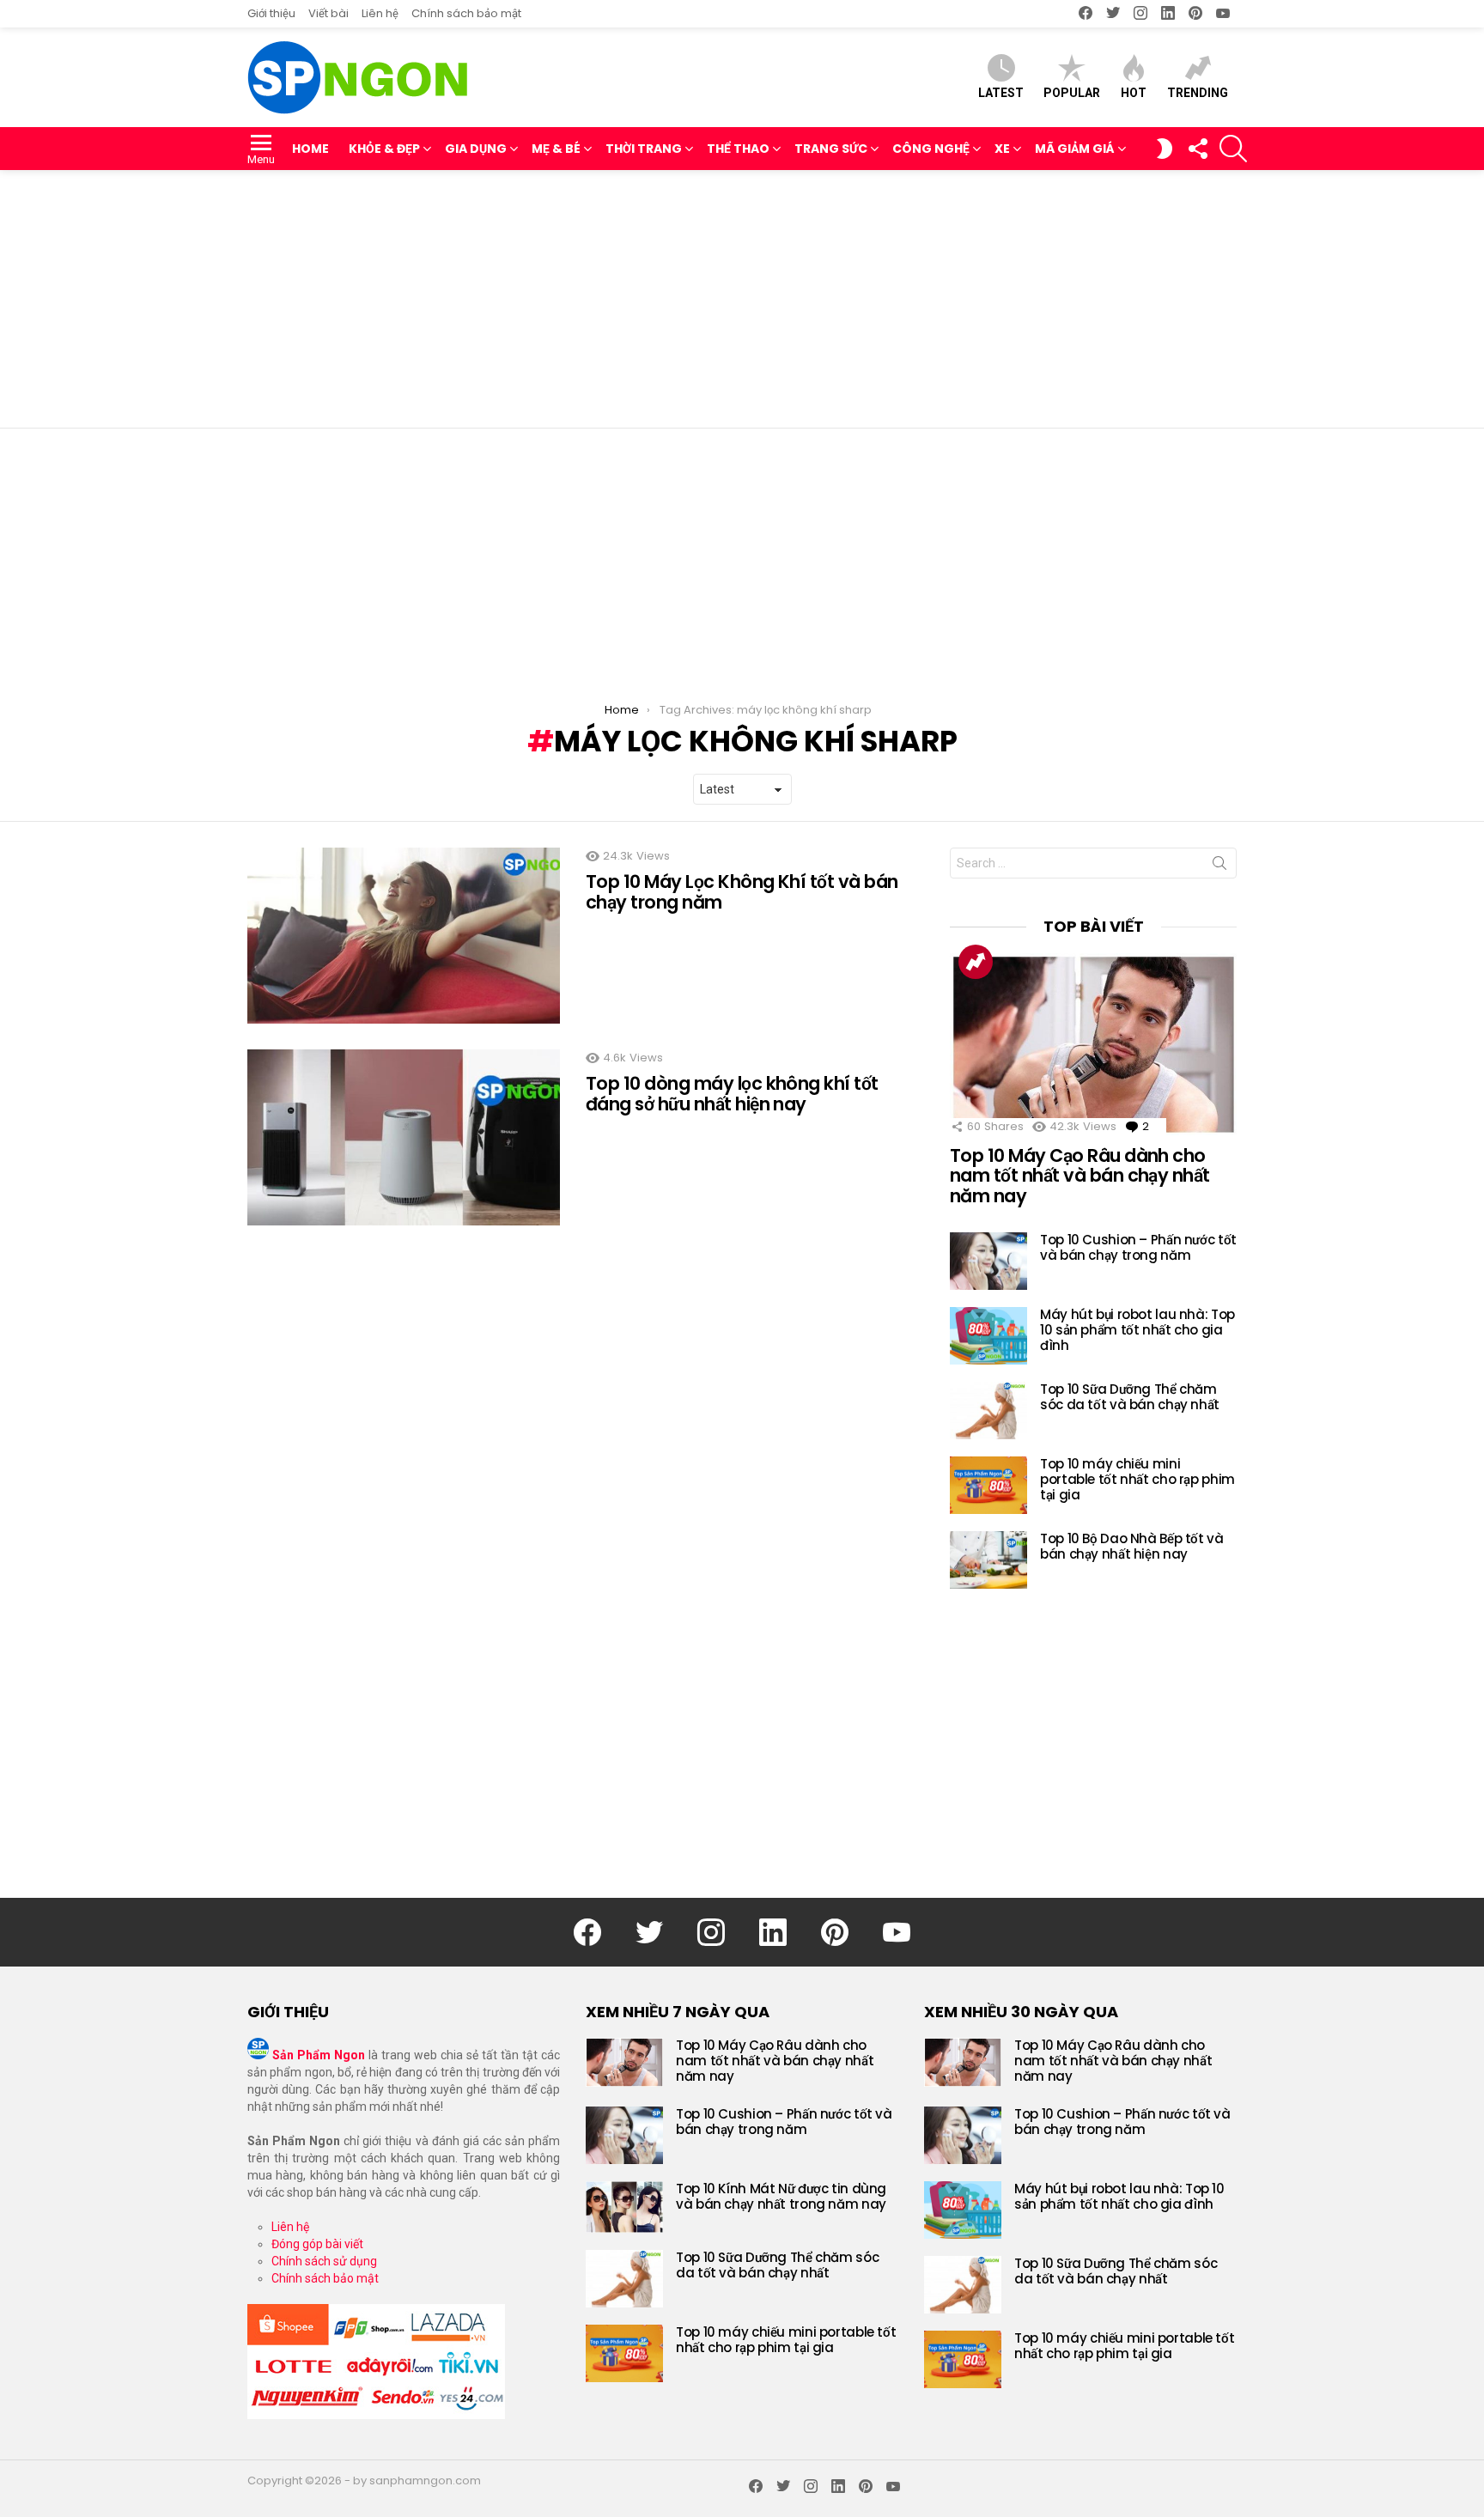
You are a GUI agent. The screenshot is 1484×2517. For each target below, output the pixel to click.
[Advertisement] (742, 299)
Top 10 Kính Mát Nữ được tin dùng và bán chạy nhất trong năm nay (781, 2196)
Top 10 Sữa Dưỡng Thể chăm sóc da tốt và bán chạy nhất (1130, 1397)
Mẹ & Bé (556, 149)
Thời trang (644, 149)
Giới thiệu (271, 13)
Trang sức (831, 149)
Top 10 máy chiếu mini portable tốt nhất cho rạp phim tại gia (1137, 1479)
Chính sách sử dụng (324, 2261)
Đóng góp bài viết (317, 2244)
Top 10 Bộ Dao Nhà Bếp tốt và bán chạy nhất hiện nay (1132, 1546)
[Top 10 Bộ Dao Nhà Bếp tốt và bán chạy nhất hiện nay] (988, 1560)
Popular (1072, 93)
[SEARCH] (1233, 149)
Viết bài (328, 13)
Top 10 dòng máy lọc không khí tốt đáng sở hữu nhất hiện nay (732, 1094)
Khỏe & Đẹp (384, 149)
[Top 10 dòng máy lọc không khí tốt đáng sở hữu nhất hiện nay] (404, 1137)
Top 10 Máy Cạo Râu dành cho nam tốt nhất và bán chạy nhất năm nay (1080, 1176)
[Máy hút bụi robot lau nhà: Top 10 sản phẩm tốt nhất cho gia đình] (988, 1336)
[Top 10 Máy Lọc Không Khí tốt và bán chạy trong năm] (404, 936)
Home (310, 149)
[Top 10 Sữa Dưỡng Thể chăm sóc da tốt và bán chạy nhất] (988, 1410)
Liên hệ (380, 13)
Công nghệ (931, 149)
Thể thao (738, 149)
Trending (1198, 93)
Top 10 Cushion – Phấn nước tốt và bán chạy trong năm (1138, 1247)
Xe (1002, 149)
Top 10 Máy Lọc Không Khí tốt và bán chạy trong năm (742, 892)
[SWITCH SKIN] (1165, 149)
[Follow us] (1197, 149)
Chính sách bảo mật (466, 13)
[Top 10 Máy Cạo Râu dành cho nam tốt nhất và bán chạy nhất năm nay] (1093, 1044)
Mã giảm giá (1075, 149)
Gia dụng (476, 149)
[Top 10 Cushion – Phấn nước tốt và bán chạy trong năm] (988, 1261)
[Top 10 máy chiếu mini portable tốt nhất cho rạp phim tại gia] (988, 1485)
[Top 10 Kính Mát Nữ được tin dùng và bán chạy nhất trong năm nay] (624, 2207)
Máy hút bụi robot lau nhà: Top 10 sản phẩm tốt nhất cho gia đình (1137, 1330)
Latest (1001, 93)
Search (1219, 866)
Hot (1134, 93)
